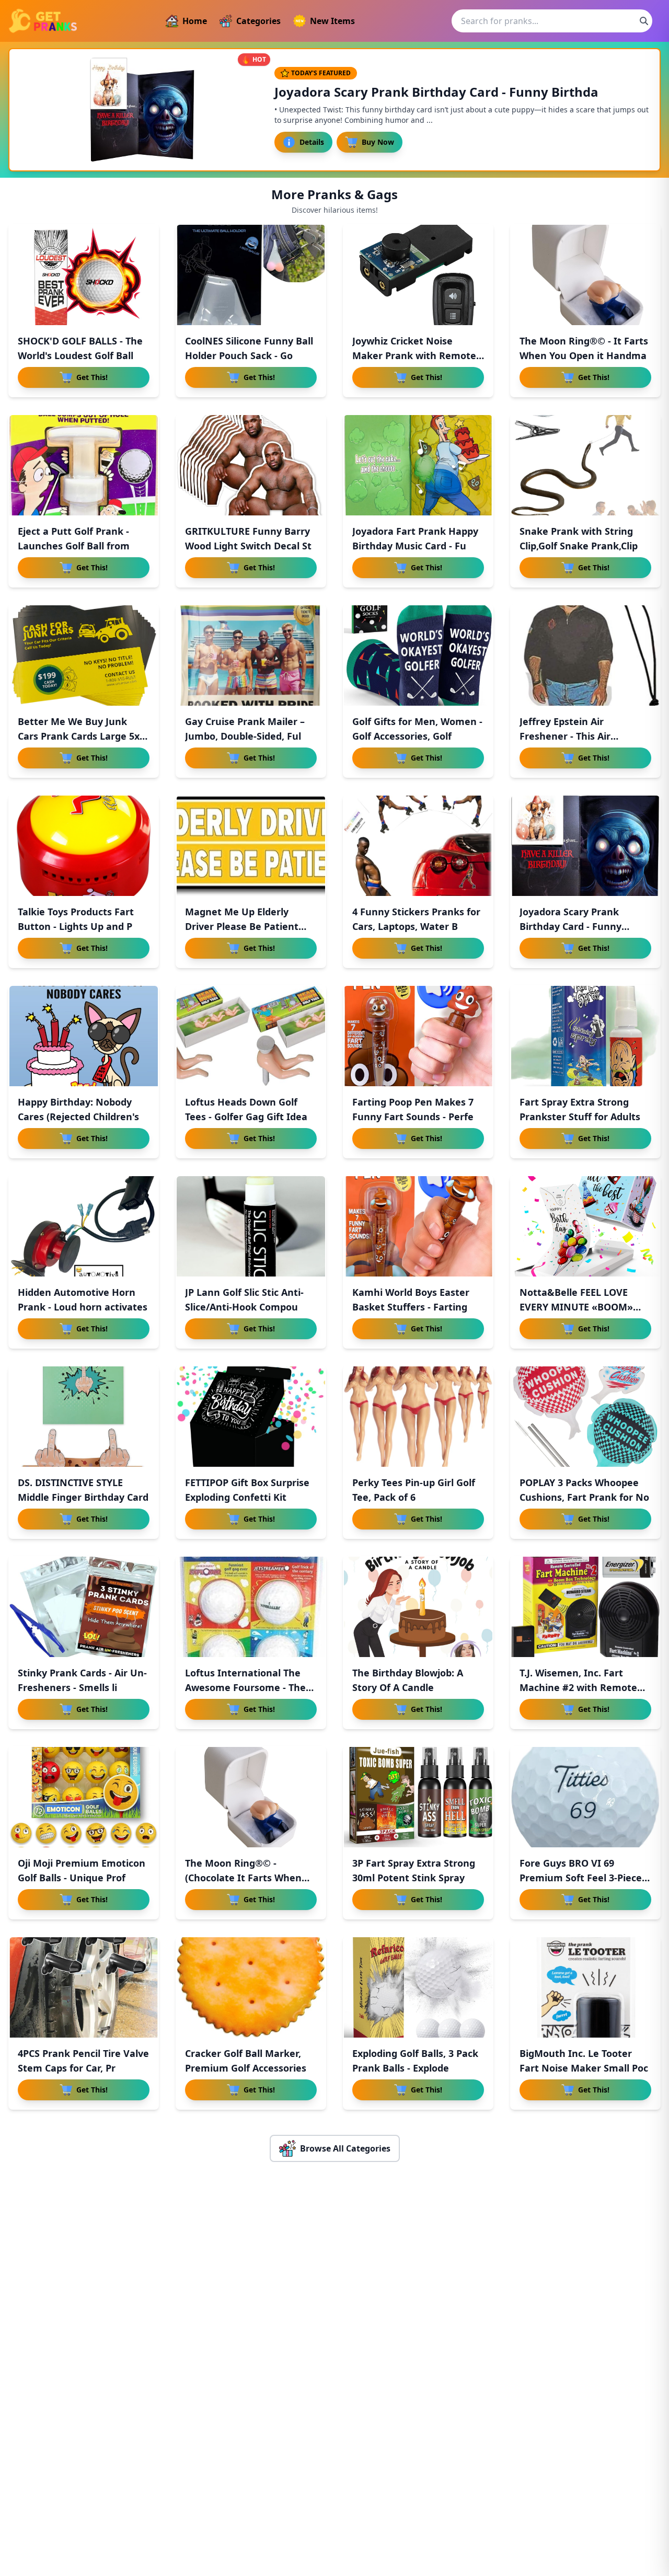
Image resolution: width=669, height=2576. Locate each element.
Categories (258, 21)
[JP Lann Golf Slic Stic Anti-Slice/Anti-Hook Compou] (251, 1226)
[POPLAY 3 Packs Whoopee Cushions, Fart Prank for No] (585, 1417)
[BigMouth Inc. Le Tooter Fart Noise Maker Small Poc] (585, 1987)
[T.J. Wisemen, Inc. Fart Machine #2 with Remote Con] (585, 1607)
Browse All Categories (345, 2148)
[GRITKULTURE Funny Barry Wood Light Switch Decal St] (251, 465)
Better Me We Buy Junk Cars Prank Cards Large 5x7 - (81, 736)
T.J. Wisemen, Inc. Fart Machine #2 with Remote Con (578, 1687)
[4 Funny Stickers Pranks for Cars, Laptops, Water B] (418, 846)
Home (195, 21)
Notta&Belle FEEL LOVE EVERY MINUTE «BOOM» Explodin (576, 1307)
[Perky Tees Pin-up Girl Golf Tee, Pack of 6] (418, 1417)
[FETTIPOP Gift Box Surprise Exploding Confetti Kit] (251, 1417)
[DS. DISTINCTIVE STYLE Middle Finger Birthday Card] (84, 1417)
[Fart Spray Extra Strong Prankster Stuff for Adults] (585, 1036)
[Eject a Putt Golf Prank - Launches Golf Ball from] (84, 465)
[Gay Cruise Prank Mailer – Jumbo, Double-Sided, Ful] (251, 655)
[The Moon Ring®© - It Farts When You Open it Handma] (585, 275)
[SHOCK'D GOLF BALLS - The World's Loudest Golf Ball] (84, 275)
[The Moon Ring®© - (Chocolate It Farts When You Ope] (251, 1797)
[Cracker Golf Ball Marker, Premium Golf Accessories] (251, 1987)
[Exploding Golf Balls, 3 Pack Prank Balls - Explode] (418, 1987)
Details (312, 142)
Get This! (92, 377)
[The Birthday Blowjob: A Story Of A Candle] (418, 1607)
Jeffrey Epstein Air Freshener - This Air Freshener (565, 736)
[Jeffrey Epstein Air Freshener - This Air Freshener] (585, 655)
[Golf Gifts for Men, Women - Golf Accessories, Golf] (418, 655)
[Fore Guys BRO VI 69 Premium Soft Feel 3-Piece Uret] (585, 1797)
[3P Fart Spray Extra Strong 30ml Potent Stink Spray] (418, 1797)
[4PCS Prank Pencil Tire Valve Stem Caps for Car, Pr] (84, 1987)
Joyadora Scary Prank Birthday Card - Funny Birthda (570, 926)
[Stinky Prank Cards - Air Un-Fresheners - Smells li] (84, 1607)
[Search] (644, 21)
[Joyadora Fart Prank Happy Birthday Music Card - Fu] (418, 465)
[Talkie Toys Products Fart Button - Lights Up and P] (84, 846)
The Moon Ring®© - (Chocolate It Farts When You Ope (243, 1878)
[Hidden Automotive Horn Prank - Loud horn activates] (84, 1226)
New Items (332, 21)
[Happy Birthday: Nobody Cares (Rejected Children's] (84, 1036)
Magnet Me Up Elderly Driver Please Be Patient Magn (242, 926)
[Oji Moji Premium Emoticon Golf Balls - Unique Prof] (84, 1797)
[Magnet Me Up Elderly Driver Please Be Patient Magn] (251, 846)
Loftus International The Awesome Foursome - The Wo (245, 1687)
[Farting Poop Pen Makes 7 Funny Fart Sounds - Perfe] (418, 1036)
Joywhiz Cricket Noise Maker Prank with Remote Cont (414, 355)
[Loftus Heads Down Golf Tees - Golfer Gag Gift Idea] (251, 1036)
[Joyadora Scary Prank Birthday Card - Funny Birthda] (585, 846)
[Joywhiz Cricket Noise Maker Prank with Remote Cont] (418, 275)
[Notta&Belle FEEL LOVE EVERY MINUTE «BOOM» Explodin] (585, 1226)
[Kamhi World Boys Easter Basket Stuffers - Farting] (418, 1226)
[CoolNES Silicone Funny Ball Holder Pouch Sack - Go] (251, 275)
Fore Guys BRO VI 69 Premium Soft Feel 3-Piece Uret (581, 1878)
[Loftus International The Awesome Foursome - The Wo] (251, 1607)
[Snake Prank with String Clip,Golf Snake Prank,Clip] (585, 465)
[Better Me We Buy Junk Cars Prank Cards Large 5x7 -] (84, 655)
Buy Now (378, 142)
